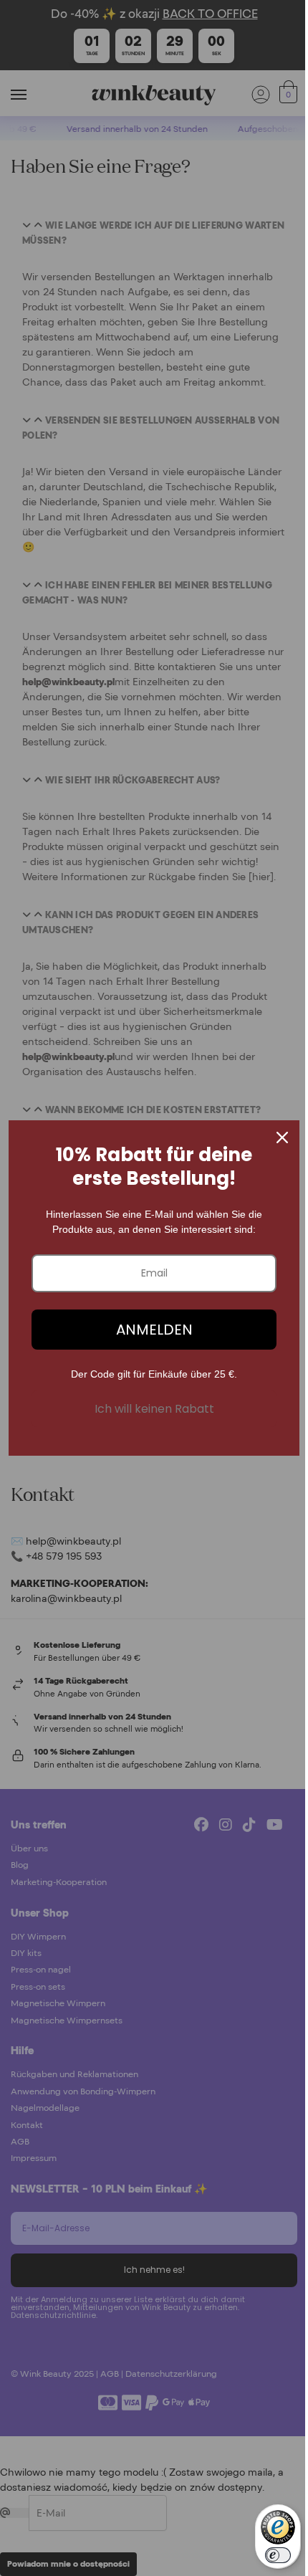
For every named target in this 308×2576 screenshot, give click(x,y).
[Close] (282, 1137)
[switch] (278, 2555)
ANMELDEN (154, 1330)
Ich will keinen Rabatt (154, 1409)
